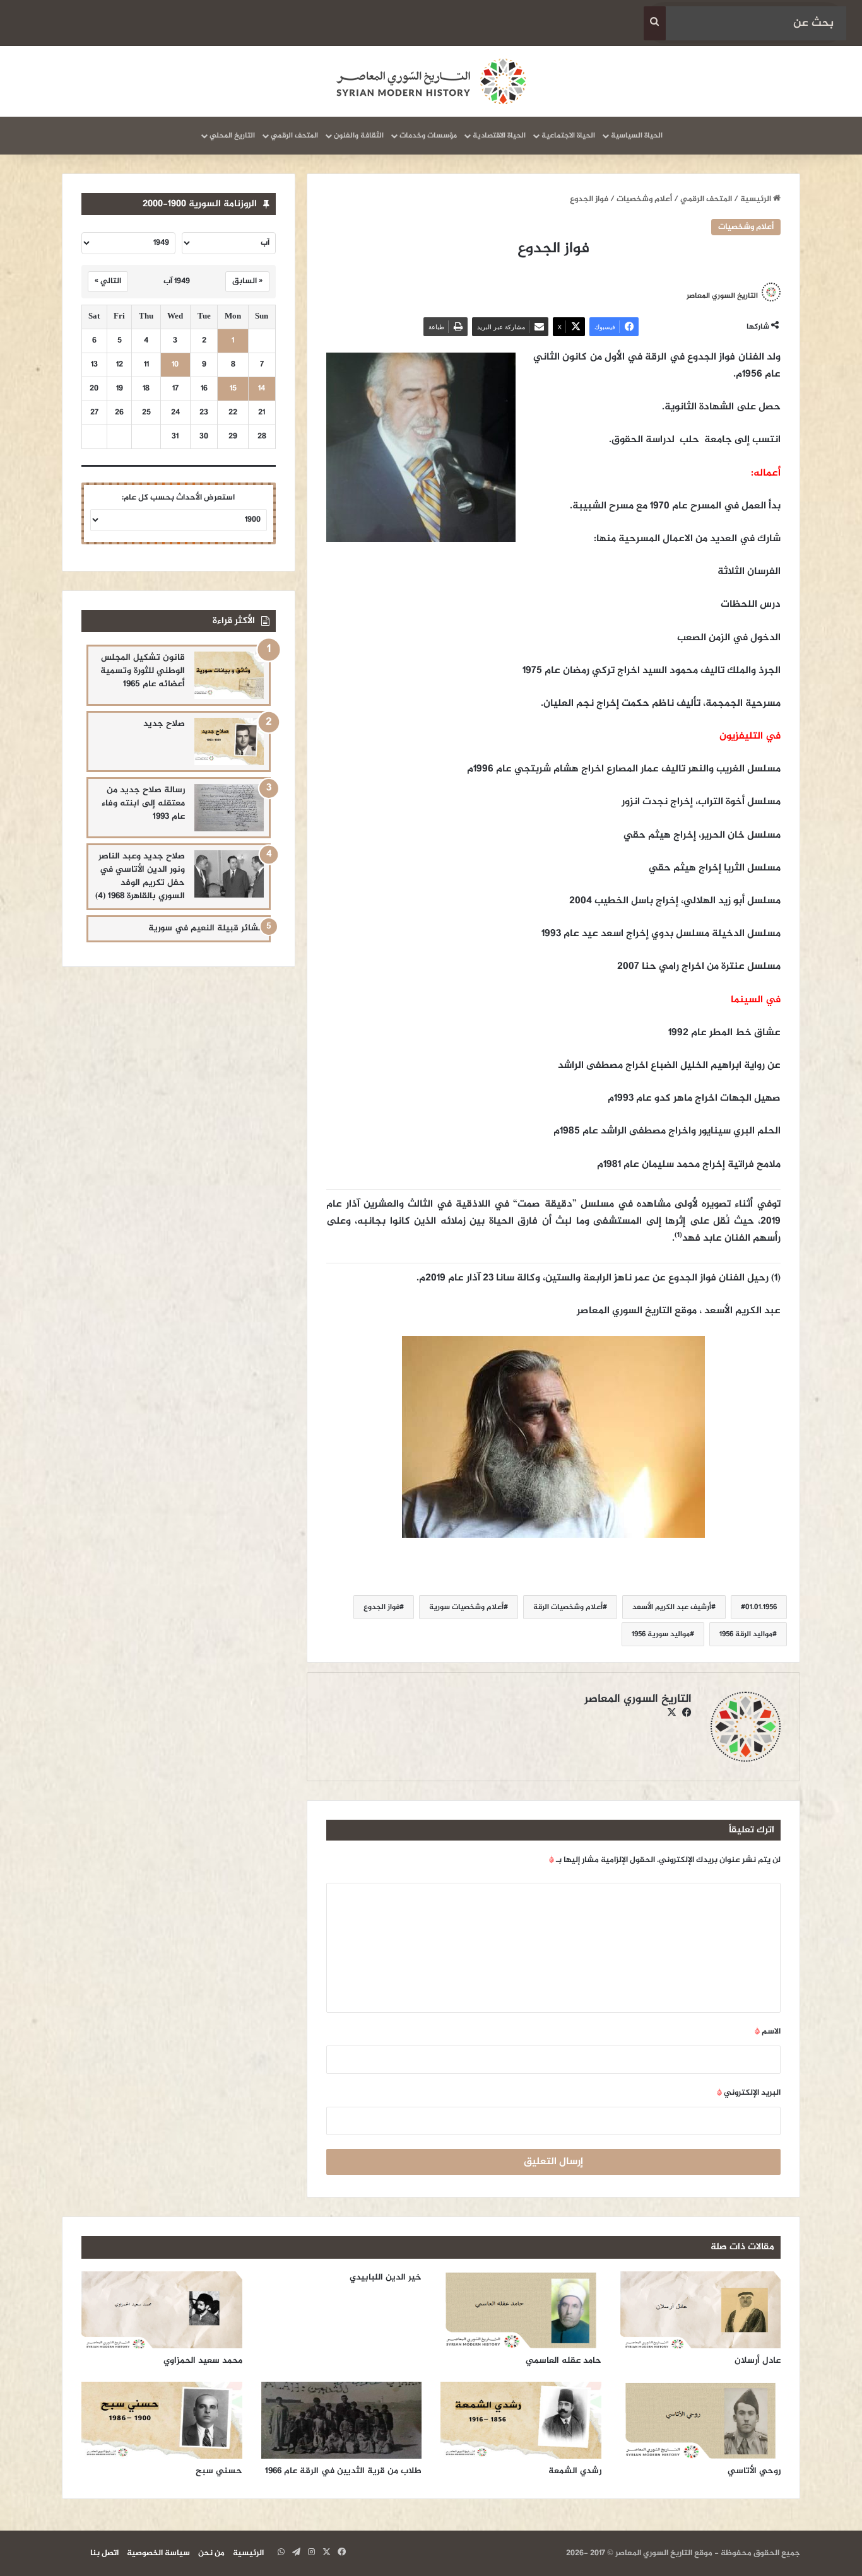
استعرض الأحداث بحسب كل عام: (178, 498)
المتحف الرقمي (294, 136)
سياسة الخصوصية (158, 2553)
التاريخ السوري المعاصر (638, 1699)
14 (262, 389)
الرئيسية (757, 199)
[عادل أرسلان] (701, 2310)
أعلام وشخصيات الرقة (568, 1607)
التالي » (108, 281)
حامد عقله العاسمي (564, 2361)
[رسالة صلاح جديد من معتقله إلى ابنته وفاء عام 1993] (229, 808)
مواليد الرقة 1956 (746, 1634)
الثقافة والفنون (359, 136)
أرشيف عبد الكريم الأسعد (672, 1607)
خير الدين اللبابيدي (386, 2277)
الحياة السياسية (637, 136)
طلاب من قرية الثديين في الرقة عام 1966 (343, 2471)
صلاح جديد (164, 724)
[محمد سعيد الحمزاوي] (162, 2310)
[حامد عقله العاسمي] (521, 2310)
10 (175, 365)
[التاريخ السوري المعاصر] (431, 81)
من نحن (211, 2553)
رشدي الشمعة (575, 2471)
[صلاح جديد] (229, 741)
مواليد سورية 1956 (661, 1634)
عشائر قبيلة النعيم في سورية (206, 928)
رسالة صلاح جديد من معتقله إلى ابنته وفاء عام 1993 (143, 803)
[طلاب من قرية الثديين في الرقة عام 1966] (342, 2420)
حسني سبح (219, 2471)
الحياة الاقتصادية (499, 136)
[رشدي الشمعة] (521, 2420)
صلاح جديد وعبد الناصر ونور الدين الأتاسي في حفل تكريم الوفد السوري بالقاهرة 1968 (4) (140, 876)
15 (233, 389)
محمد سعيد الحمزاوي (203, 2361)
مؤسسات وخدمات (428, 136)
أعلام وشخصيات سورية (466, 1607)
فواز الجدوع (381, 1607)
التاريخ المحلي (232, 136)
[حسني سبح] (162, 2420)
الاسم (768, 2032)
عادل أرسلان (758, 2361)
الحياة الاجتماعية (568, 136)
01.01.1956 (761, 1607)
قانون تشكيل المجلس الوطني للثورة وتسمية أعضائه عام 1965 (143, 671)
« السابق (247, 281)
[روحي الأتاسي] (701, 2420)
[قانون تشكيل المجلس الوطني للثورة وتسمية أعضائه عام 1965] (229, 675)
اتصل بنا (104, 2553)
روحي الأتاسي (754, 2471)
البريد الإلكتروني (749, 2093)
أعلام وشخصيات (644, 199)
